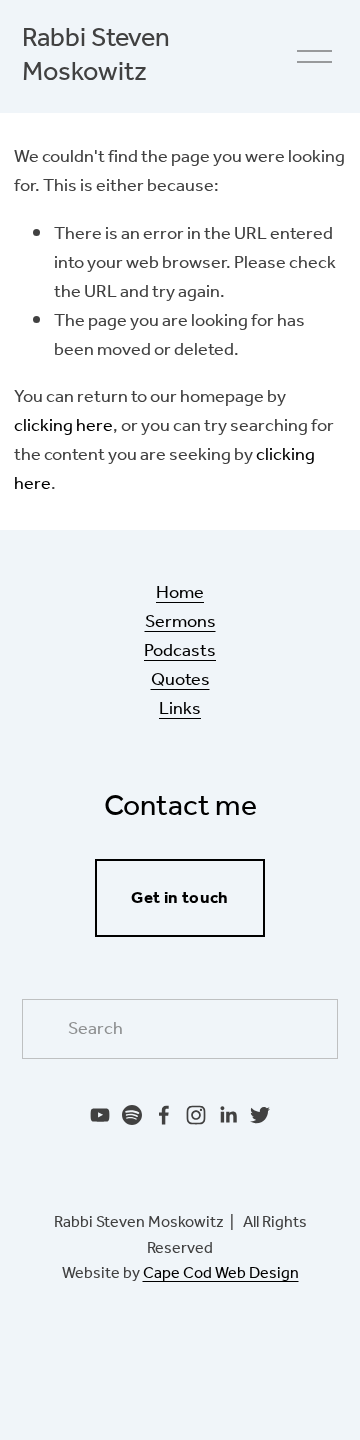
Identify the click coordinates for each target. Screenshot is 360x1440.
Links (180, 709)
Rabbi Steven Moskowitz (96, 56)
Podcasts (180, 651)
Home (180, 593)
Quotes (180, 680)
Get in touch (179, 898)
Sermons (180, 622)
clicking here (63, 426)
